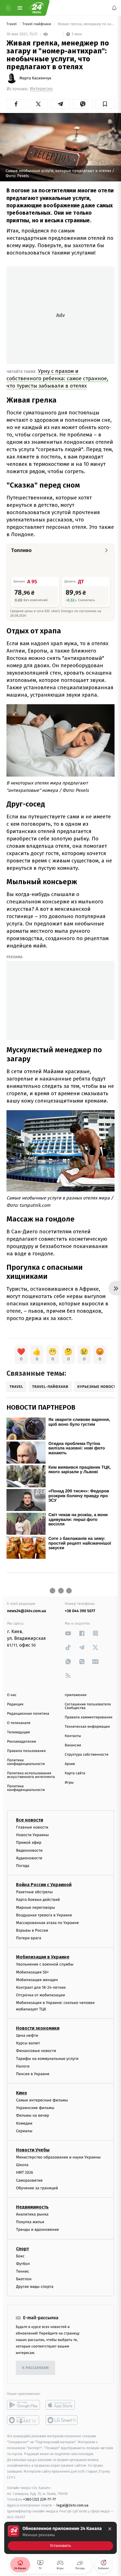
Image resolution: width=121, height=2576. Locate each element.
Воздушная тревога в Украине (44, 1915)
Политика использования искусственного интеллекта (31, 1775)
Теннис (23, 2271)
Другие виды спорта (35, 2287)
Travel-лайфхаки (37, 24)
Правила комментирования (88, 1717)
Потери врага (29, 1938)
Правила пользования (26, 1751)
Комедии (24, 2123)
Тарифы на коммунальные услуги (47, 2059)
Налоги (23, 2066)
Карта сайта (75, 1773)
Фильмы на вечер (33, 2116)
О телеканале (19, 1723)
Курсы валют (28, 2043)
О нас (12, 1695)
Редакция (15, 1704)
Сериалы (24, 2131)
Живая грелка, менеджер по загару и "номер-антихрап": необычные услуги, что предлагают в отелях (86, 24)
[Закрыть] (110, 2529)
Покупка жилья (30, 2222)
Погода (23, 1866)
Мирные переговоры (35, 1907)
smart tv (23, 2420)
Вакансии (73, 1745)
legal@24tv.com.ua (72, 2506)
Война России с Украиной (44, 1885)
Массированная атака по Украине (47, 1923)
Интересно (41, 89)
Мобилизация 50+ (32, 1972)
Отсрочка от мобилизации (41, 1995)
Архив (70, 1764)
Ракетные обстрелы (34, 1892)
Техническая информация (87, 1727)
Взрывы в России (32, 1930)
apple (62, 2405)
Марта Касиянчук (35, 78)
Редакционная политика (28, 1714)
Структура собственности (87, 1755)
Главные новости (32, 1827)
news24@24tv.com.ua (27, 1611)
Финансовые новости (36, 2051)
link (68, 1633)
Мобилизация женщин (37, 1980)
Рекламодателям (22, 1742)
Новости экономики (38, 2028)
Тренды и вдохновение (37, 2230)
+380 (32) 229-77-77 (40, 2500)
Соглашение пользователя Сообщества (88, 1706)
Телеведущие (19, 1732)
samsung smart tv (62, 2420)
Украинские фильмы (35, 2108)
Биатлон (24, 2279)
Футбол (23, 2264)
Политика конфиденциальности (26, 1762)
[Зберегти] (105, 104)
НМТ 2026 (25, 2173)
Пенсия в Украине (33, 2074)
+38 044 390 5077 (80, 1611)
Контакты (73, 1736)
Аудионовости (29, 1858)
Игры (69, 1783)
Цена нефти (27, 2035)
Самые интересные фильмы (42, 2100)
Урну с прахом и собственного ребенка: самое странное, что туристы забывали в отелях (57, 378)
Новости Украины (33, 1835)
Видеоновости (29, 1850)
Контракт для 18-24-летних (41, 1987)
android (23, 2405)
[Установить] (60, 2538)
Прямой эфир (29, 1843)
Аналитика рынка (32, 2214)
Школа (22, 2165)
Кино (22, 2093)
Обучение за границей (37, 2188)
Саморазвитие (29, 2180)
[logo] (37, 8)
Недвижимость (32, 2207)
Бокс (20, 2256)
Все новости (30, 1820)
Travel (12, 24)
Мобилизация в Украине (43, 1957)
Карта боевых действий (38, 1900)
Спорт (23, 2249)
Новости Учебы (33, 2150)
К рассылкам (35, 2368)
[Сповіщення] (114, 8)
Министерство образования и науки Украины (58, 2157)
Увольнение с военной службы (45, 1965)
